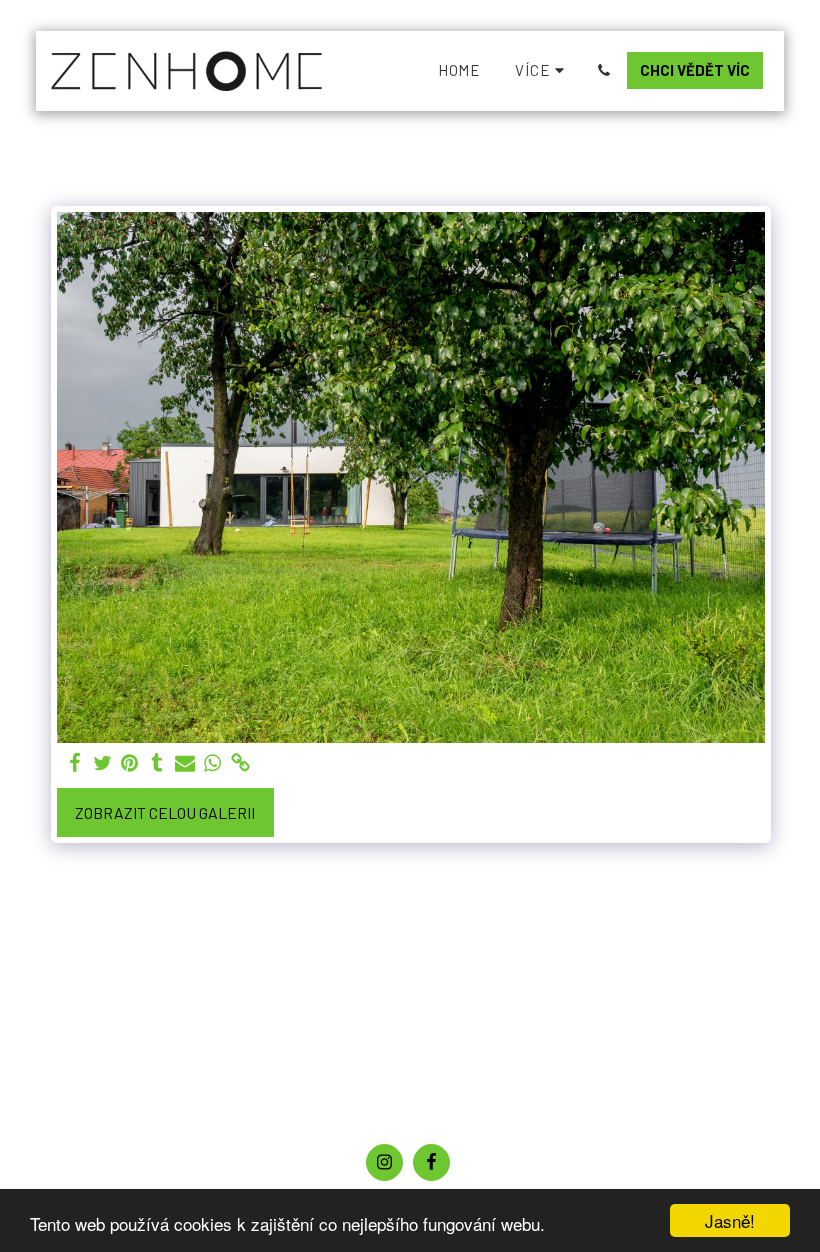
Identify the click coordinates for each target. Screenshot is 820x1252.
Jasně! (730, 1220)
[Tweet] (102, 763)
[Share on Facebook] (75, 763)
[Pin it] (130, 763)
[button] (603, 70)
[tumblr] (158, 763)
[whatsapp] (213, 763)
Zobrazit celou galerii (165, 812)
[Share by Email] (185, 763)
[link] (240, 763)
